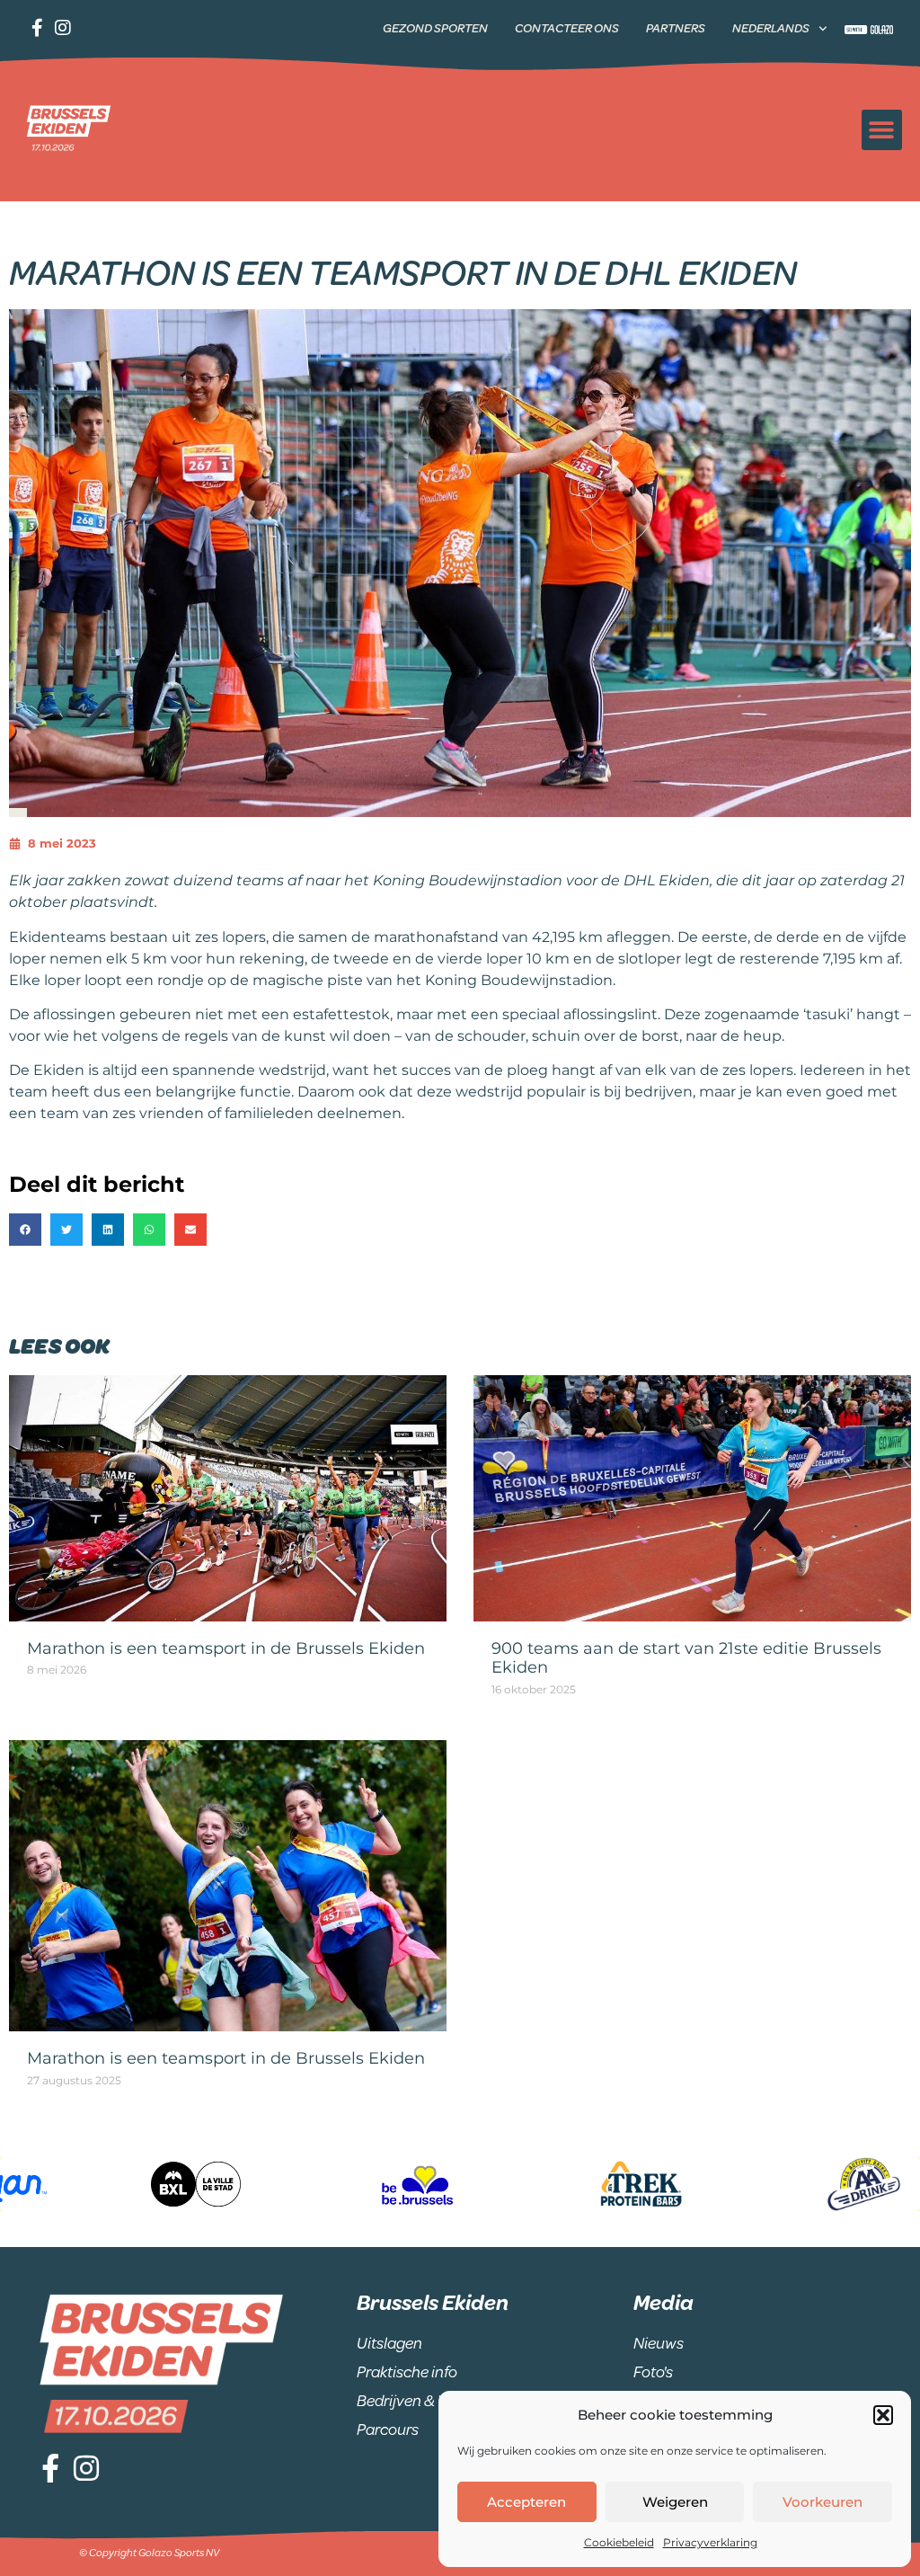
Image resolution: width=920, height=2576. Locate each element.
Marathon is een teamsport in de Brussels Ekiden (226, 1648)
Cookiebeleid (619, 2542)
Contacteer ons (567, 28)
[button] (883, 2415)
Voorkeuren (823, 2502)
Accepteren (526, 2502)
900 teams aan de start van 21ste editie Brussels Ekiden (686, 1658)
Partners (676, 28)
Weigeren (675, 2502)
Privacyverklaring (710, 2542)
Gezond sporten (435, 28)
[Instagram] (62, 28)
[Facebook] (39, 28)
